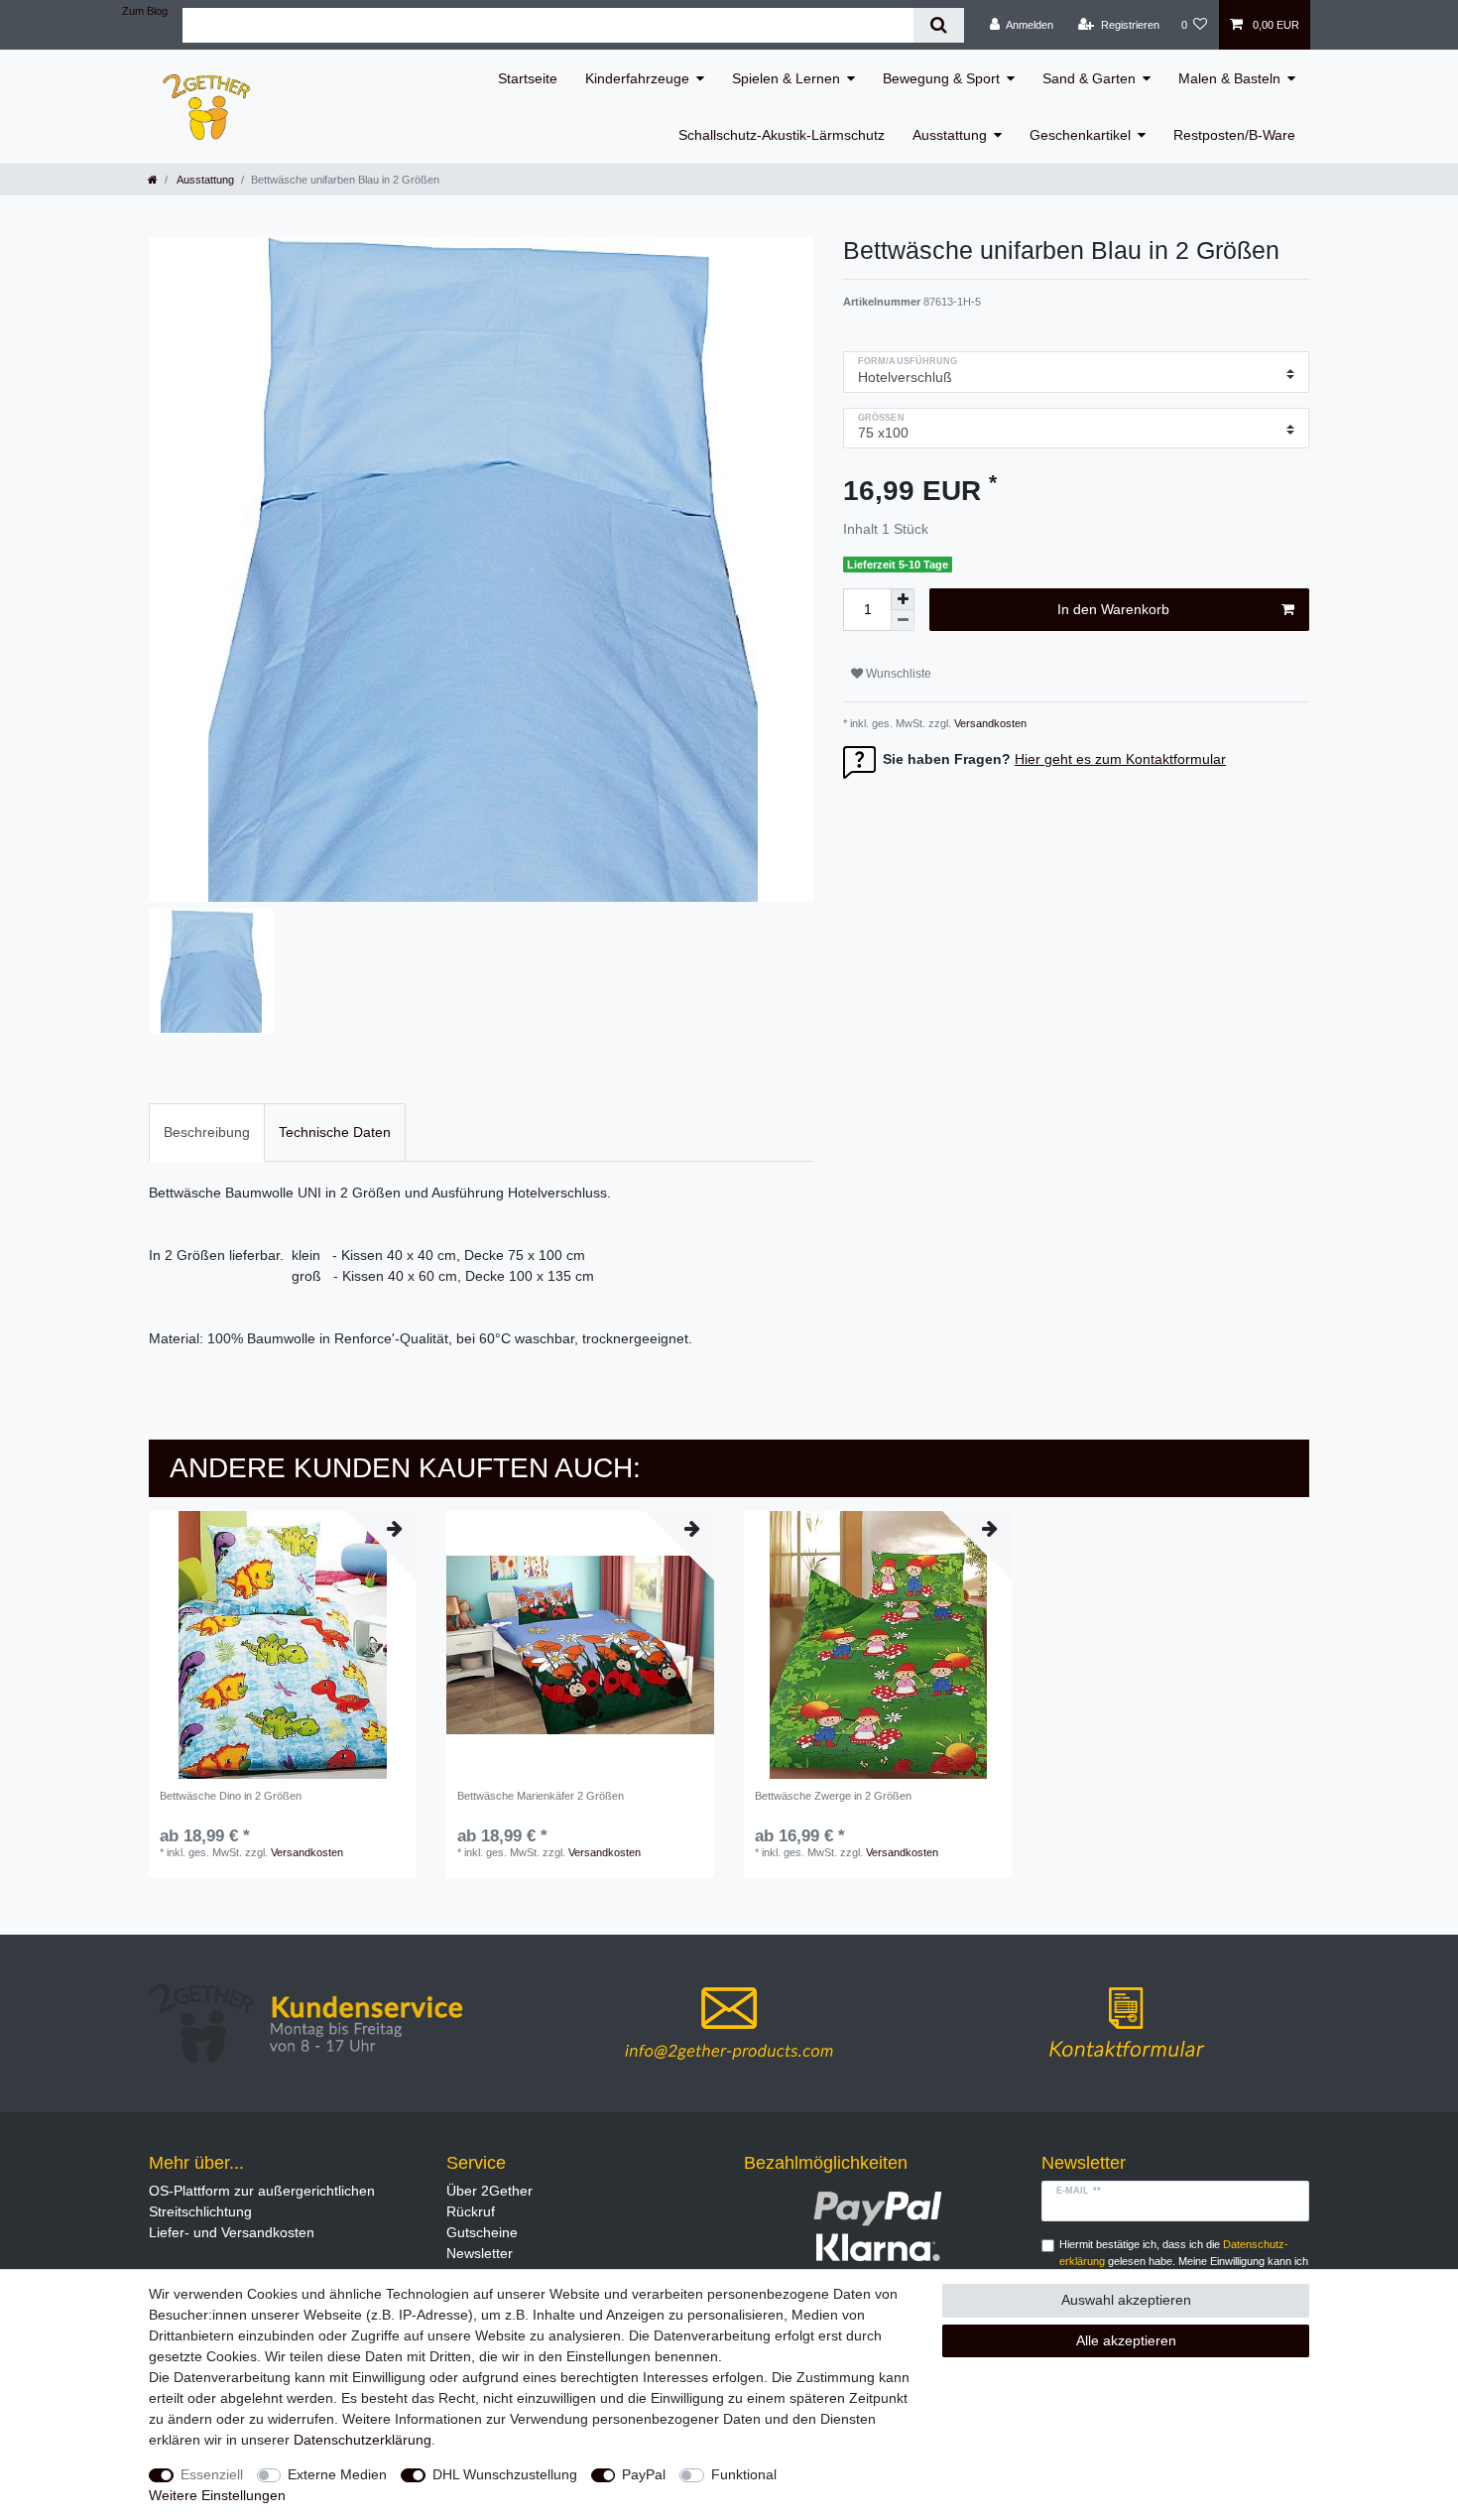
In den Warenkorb (1113, 609)
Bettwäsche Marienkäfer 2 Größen (541, 1796)
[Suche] (939, 25)
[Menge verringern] (903, 621)
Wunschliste (897, 674)
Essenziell (212, 2474)
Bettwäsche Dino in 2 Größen (231, 1796)
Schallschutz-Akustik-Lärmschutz (782, 135)
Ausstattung (950, 135)
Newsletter (480, 2253)
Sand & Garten (1089, 78)
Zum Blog (145, 11)
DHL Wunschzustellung (505, 2474)
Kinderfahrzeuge (637, 78)
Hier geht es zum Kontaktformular (1120, 759)
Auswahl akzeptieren (1126, 2300)
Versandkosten (989, 723)
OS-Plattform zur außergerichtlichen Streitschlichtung (262, 2201)
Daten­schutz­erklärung (363, 2440)
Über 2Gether (489, 2191)
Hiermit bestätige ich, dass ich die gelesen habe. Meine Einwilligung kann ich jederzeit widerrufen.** (1184, 2261)
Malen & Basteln (1229, 78)
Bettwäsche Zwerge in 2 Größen (833, 1796)
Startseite (528, 78)
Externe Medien (337, 2474)
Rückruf (471, 2211)
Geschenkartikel (1080, 135)
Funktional (744, 2474)
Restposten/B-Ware (1234, 135)
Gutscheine (482, 2232)
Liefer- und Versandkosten (232, 2232)
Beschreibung (207, 1132)
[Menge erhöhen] (903, 599)
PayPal (644, 2474)
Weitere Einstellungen (217, 2495)
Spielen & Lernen (786, 78)
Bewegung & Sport (941, 78)
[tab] (207, 1133)
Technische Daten (335, 1132)
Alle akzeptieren (1126, 2340)
